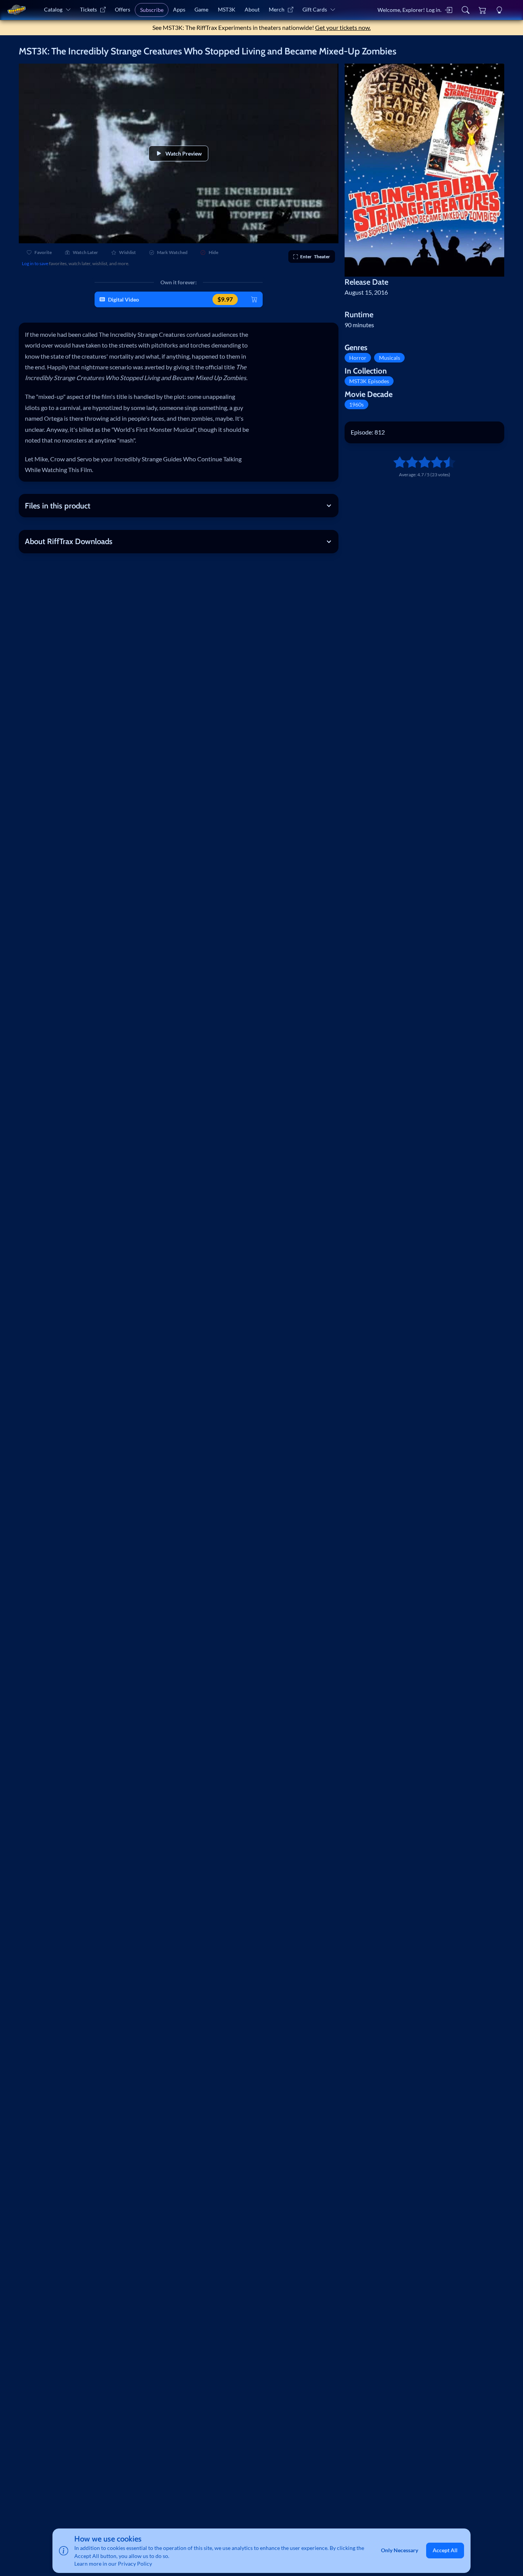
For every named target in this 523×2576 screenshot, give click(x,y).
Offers (123, 9)
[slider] (396, 462)
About (252, 9)
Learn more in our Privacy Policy (113, 2564)
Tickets (88, 9)
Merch (277, 9)
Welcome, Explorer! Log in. (409, 10)
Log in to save (35, 263)
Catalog (53, 9)
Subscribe (152, 10)
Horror (358, 358)
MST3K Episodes (369, 381)
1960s (356, 404)
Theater (315, 257)
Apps (179, 9)
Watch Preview (184, 153)
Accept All (445, 2551)
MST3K (227, 9)
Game (201, 9)
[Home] (16, 10)
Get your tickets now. (343, 27)
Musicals (390, 358)
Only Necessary (400, 2551)
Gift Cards (315, 9)
